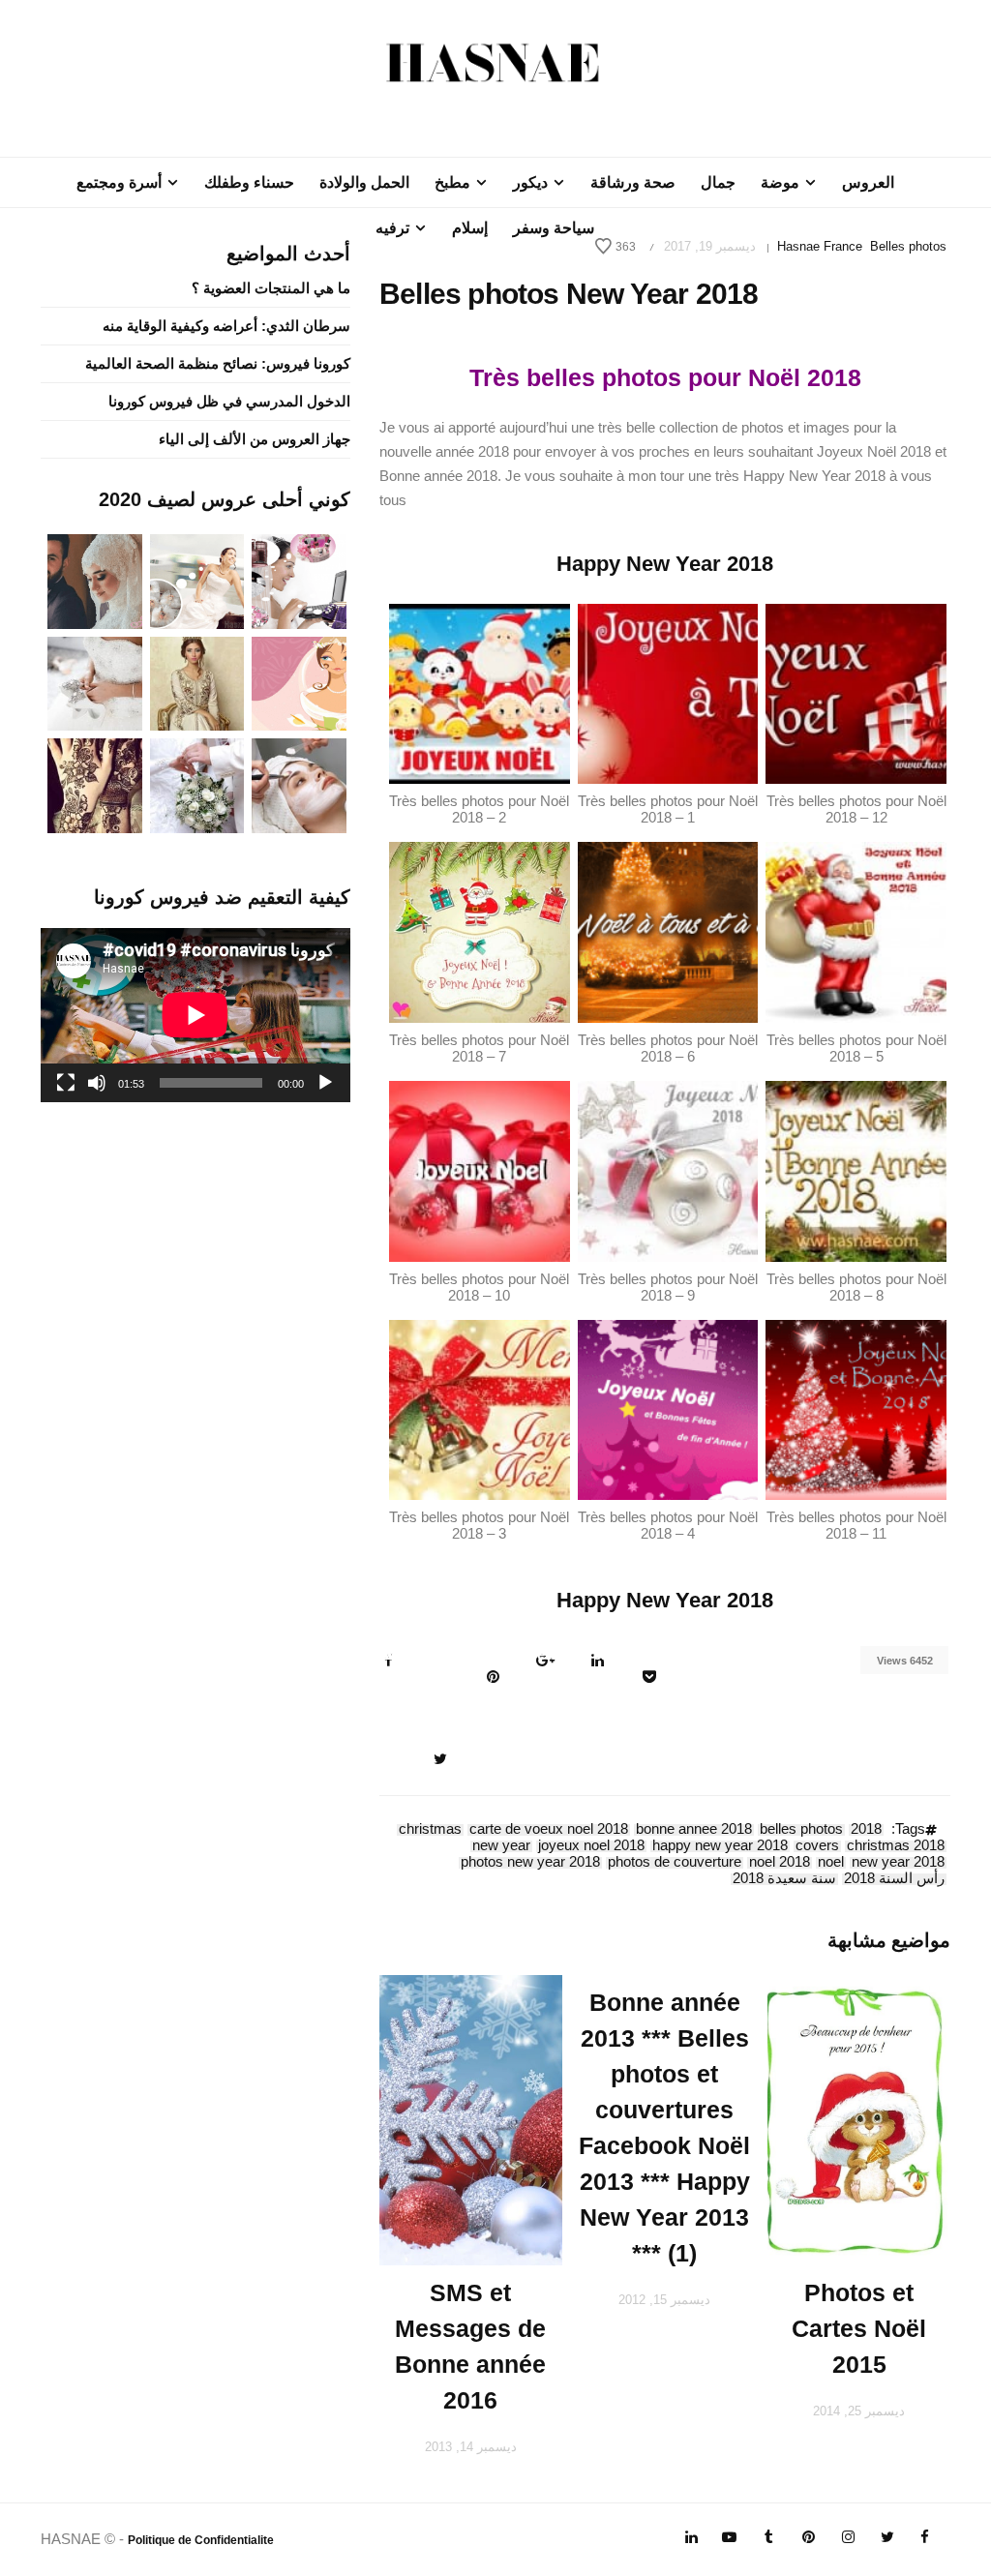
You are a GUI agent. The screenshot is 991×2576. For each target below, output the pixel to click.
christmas (430, 1830)
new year (501, 1846)
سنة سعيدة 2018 (784, 1879)
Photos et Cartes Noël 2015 (859, 2328)
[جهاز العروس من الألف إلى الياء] (299, 580)
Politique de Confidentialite (201, 2540)
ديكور (530, 182)
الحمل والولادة (364, 182)
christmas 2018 (896, 1846)
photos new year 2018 (530, 1863)
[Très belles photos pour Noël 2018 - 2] (480, 692)
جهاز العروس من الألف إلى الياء (255, 439)
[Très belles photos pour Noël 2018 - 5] (856, 931)
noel (831, 1863)
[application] (195, 1015)
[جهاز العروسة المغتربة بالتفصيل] (197, 580)
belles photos (801, 1830)
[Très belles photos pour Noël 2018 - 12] (856, 692)
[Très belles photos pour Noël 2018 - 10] (480, 1169)
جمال (718, 182)
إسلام (470, 228)
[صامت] (97, 1083)
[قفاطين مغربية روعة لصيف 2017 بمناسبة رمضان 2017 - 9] (197, 682)
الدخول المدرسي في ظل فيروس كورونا (229, 401)
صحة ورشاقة (633, 182)
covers (817, 1846)
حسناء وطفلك (249, 182)
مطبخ (452, 182)
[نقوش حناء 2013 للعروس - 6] (95, 784)
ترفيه (392, 228)
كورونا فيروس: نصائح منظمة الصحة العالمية (218, 363)
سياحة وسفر (554, 228)
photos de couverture (675, 1863)
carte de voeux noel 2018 (549, 1830)
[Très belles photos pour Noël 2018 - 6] (668, 931)
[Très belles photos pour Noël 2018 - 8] (856, 1169)
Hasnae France (820, 246)
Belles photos (908, 246)
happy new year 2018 (720, 1846)
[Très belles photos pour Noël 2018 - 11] (856, 1408)
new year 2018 (898, 1863)
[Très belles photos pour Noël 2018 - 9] (668, 1169)
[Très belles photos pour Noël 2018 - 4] (668, 1408)
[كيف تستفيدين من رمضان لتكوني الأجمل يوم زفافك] (299, 682)
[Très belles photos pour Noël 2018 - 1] (668, 692)
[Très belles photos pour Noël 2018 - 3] (480, 1408)
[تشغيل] (325, 1083)
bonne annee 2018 (694, 1830)
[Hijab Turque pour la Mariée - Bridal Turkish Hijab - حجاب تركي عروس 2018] (95, 580)
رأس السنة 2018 (894, 1879)
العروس (868, 182)
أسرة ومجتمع (119, 182)
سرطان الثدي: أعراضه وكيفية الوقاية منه (226, 326)
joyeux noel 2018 (591, 1846)
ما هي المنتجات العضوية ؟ (271, 288)
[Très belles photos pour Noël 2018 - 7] (480, 931)
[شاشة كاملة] (66, 1083)
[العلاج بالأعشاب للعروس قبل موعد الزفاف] (299, 784)
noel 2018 (780, 1863)
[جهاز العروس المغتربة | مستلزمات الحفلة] (95, 682)
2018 (866, 1830)
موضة (780, 182)
